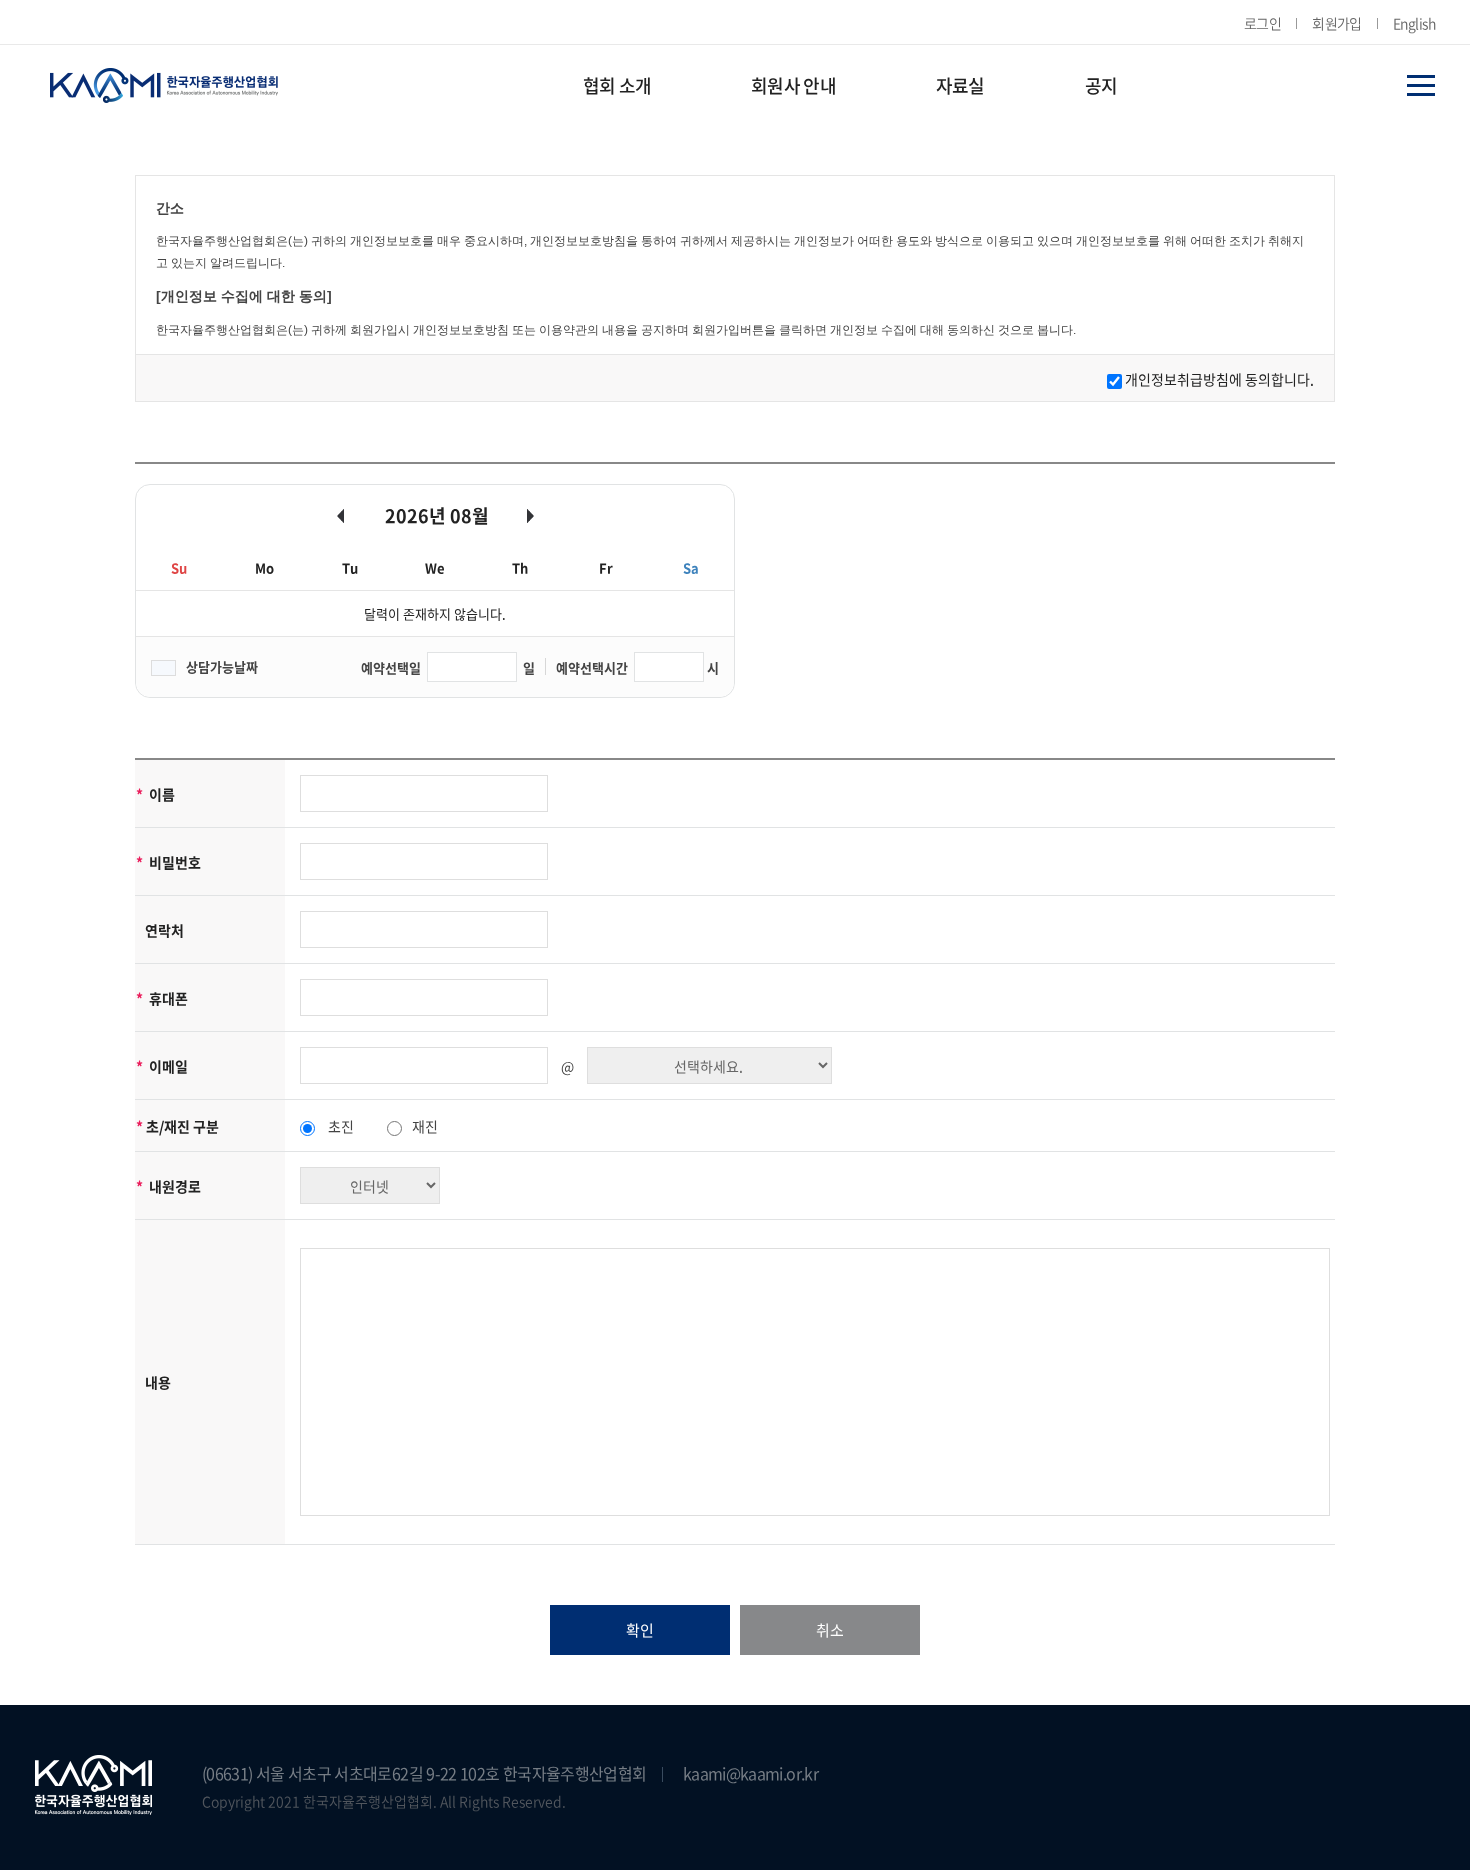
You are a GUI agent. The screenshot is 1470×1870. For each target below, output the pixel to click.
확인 (640, 1630)
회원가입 (1337, 23)
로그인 (1262, 23)
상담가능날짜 (222, 666)
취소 (830, 1630)
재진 (425, 1126)
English (1414, 23)
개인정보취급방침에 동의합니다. (1219, 379)
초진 (341, 1126)
